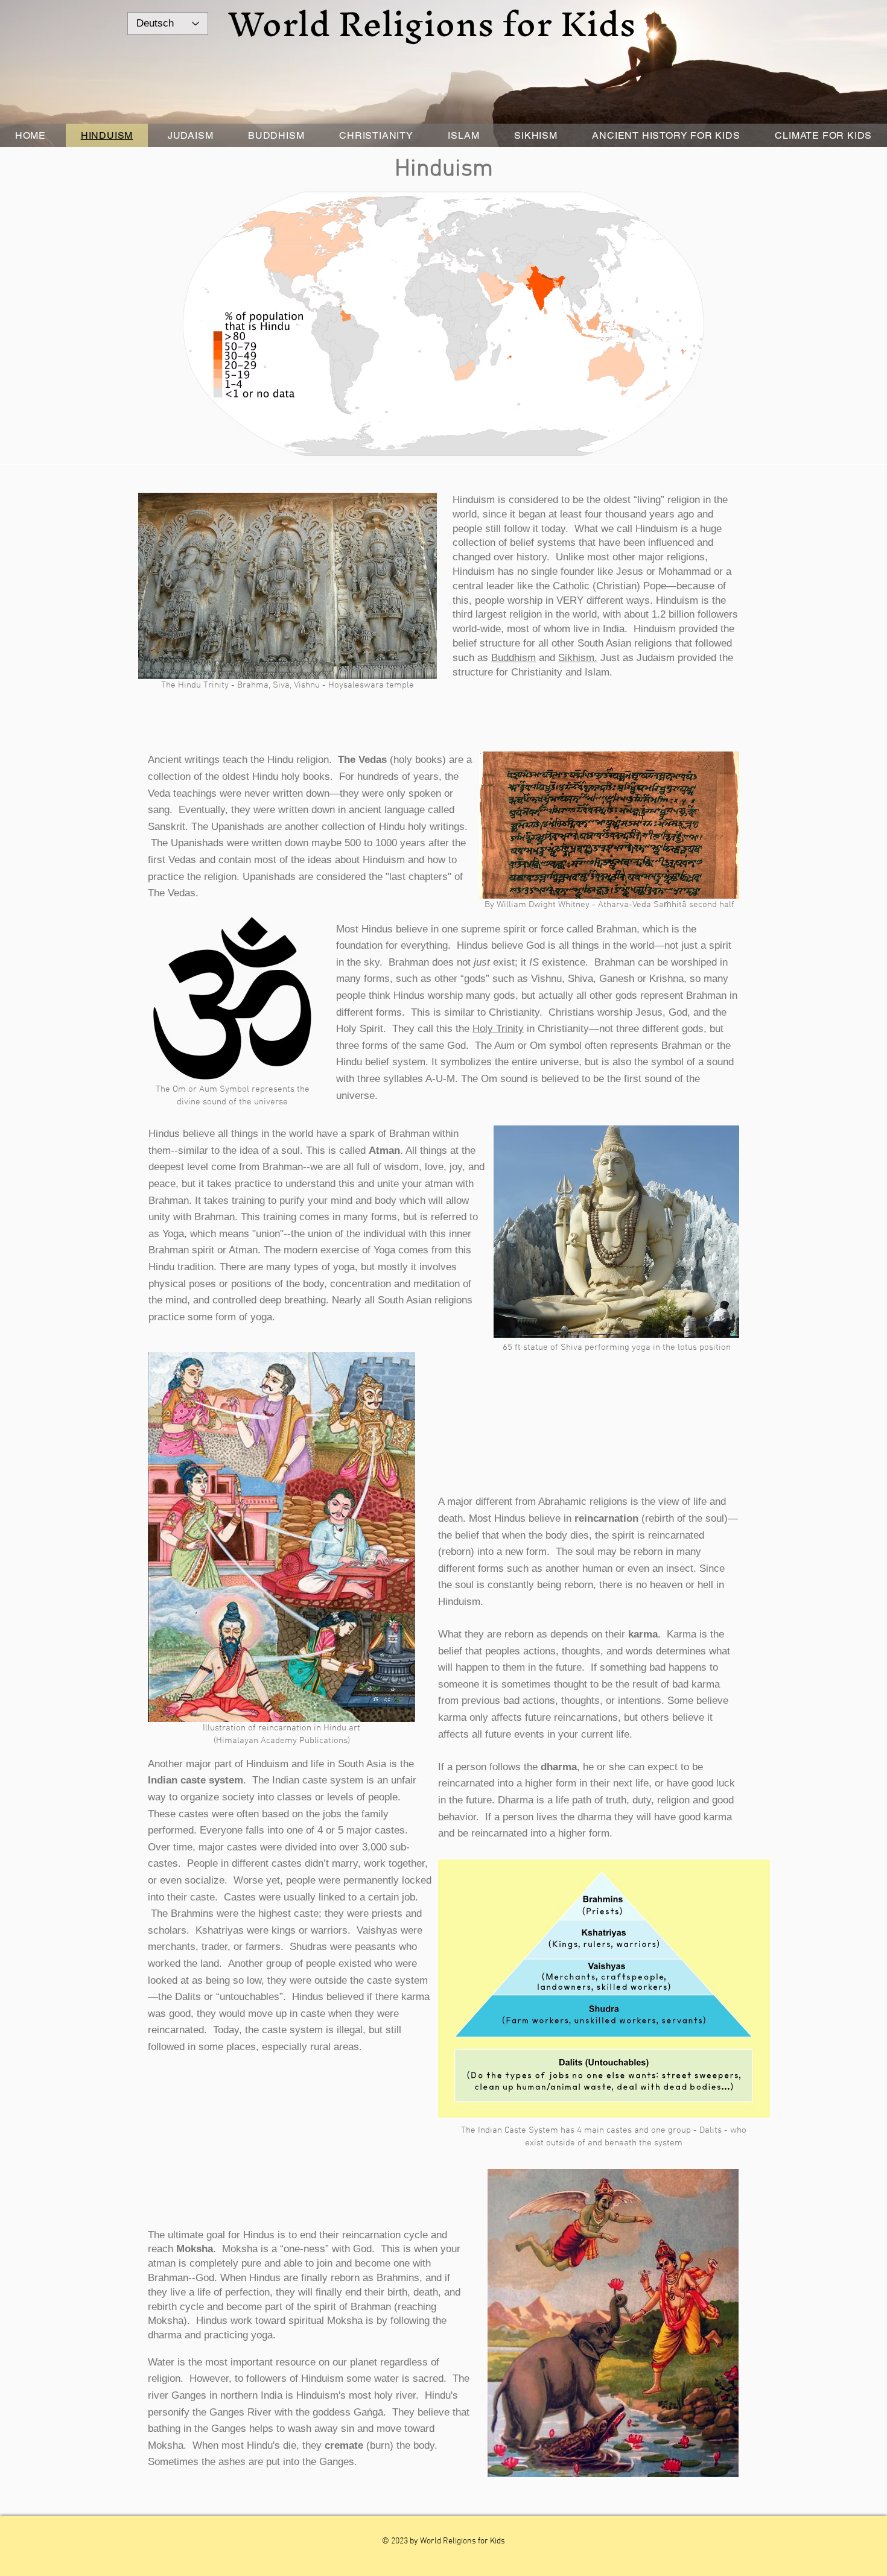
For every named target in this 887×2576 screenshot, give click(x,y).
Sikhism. (578, 658)
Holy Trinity (498, 1029)
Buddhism (513, 658)
